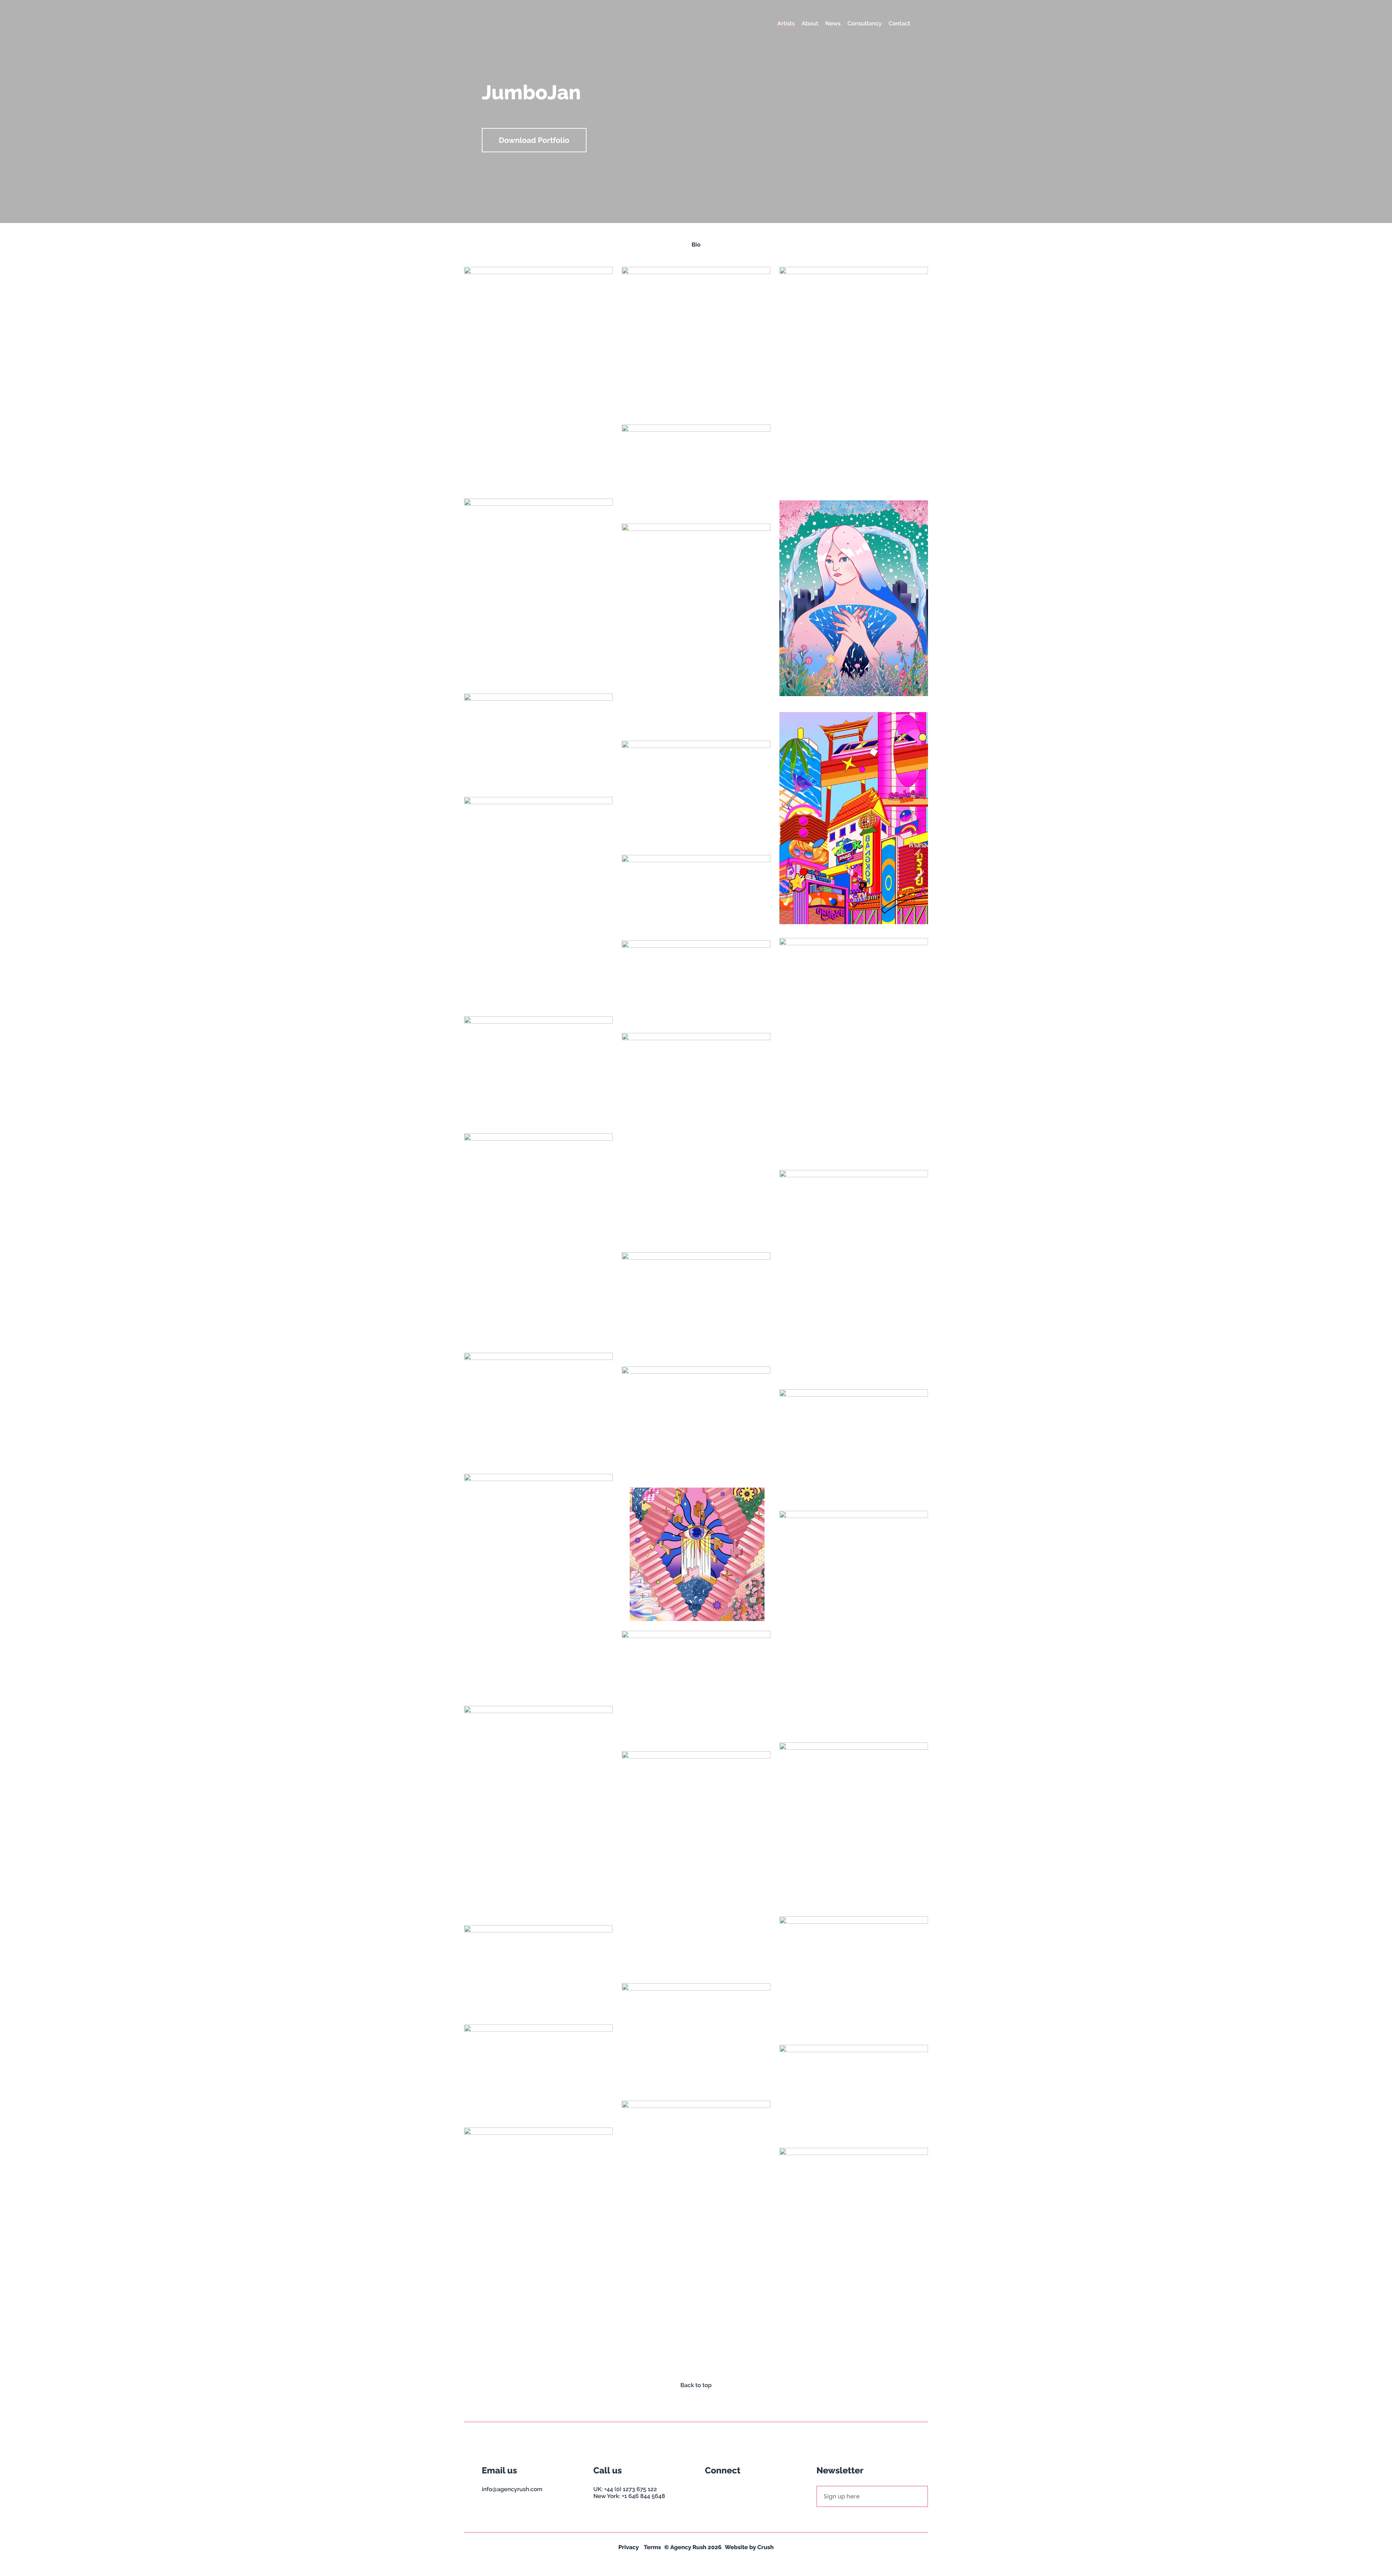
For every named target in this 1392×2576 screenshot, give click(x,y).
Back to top (696, 2385)
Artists (786, 23)
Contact (899, 23)
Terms (652, 2547)
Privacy (629, 2547)
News (833, 23)
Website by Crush (749, 2547)
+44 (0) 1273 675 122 (631, 2489)
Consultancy (865, 23)
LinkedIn (737, 2491)
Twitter (724, 2491)
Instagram (711, 2491)
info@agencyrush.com (512, 2489)
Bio (696, 245)
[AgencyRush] (512, 24)
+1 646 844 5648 (643, 2496)
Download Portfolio (534, 140)
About (810, 23)
